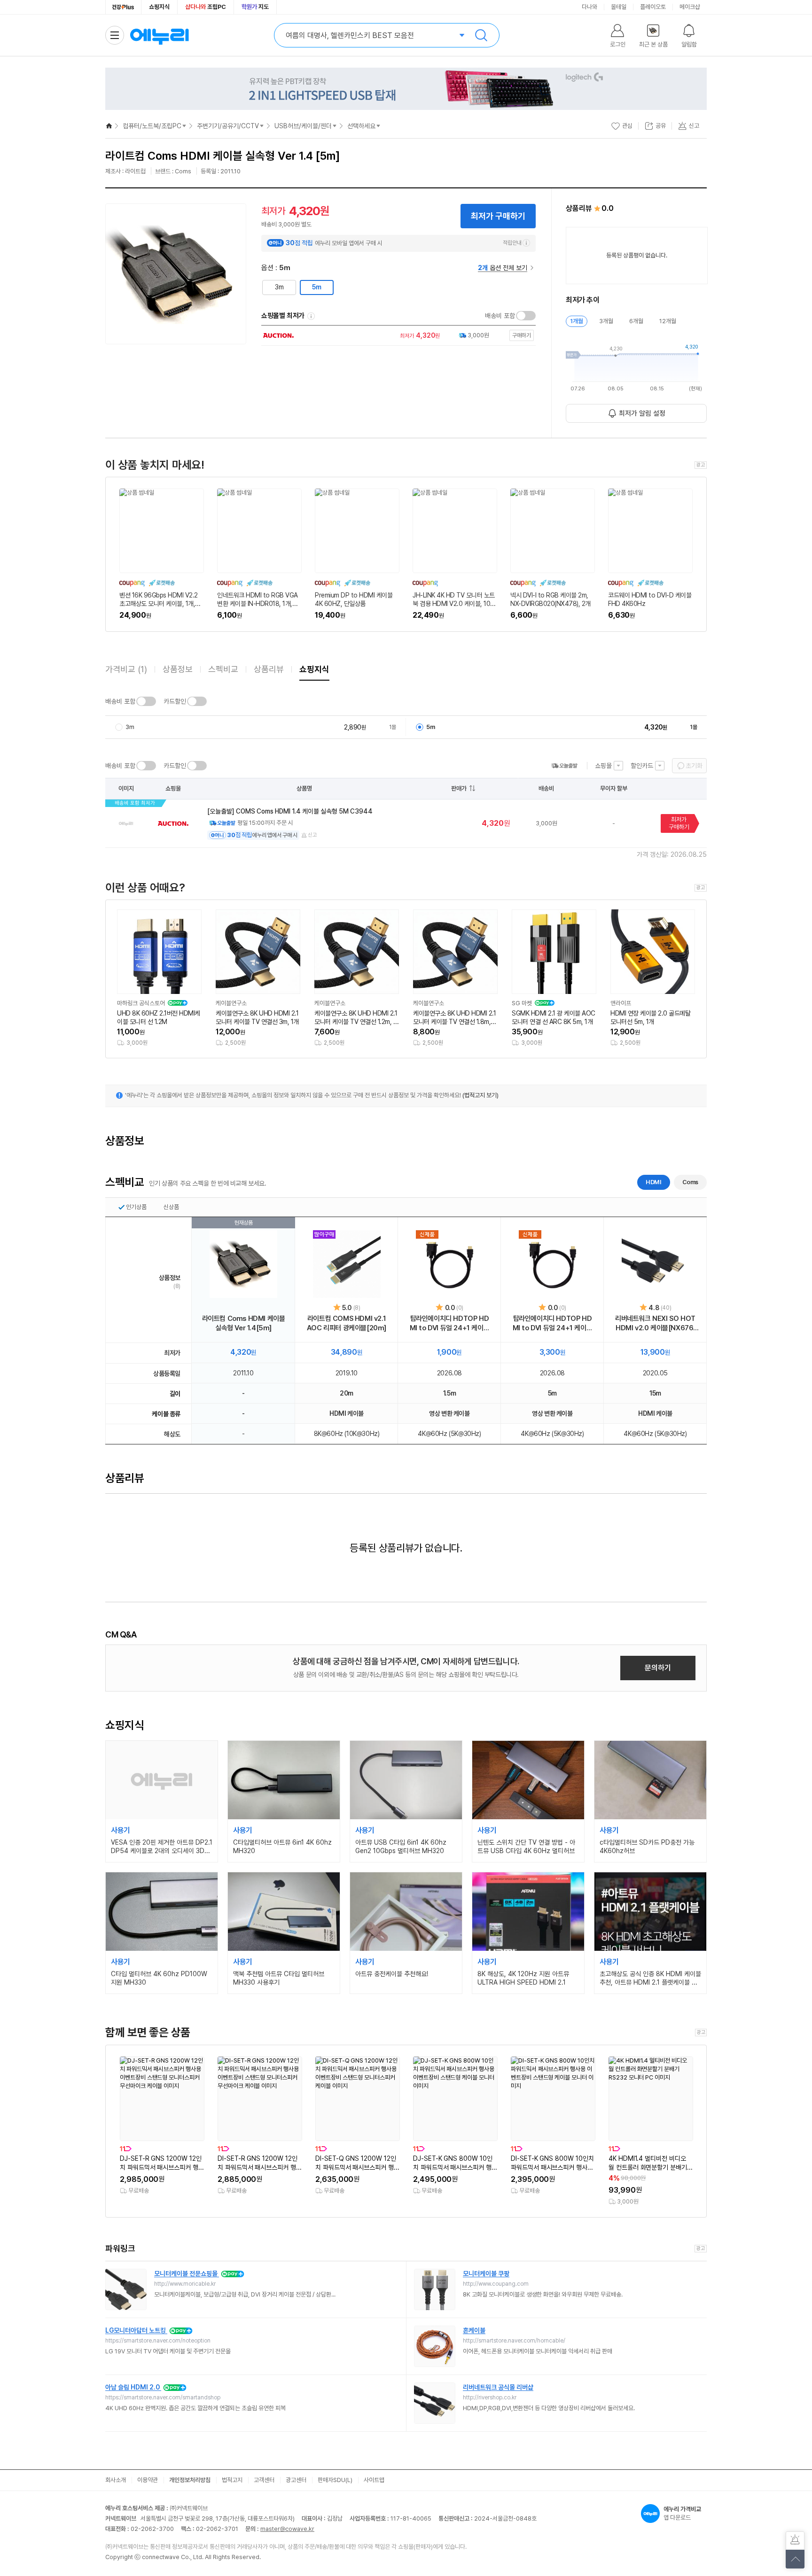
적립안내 (512, 243)
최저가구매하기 (679, 823)
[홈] (109, 126)
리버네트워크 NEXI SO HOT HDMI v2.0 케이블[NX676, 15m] (655, 1323)
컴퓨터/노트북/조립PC (152, 126)
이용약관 (148, 2480)
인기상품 (136, 1207)
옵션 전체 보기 (503, 268)
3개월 (606, 321)
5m (317, 287)
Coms (690, 1182)
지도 (255, 7)
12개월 (668, 321)
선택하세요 (361, 126)
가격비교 (126, 669)
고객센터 (264, 2480)
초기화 (694, 766)
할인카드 (642, 766)
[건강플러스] (123, 7)
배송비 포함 (500, 316)
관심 (627, 126)
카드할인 (175, 701)
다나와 (589, 7)
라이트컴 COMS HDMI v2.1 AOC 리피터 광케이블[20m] (347, 1323)
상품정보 (178, 669)
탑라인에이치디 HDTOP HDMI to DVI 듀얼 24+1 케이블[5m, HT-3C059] (553, 1323)
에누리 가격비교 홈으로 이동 (159, 35)
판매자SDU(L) (335, 2480)
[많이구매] (347, 1264)
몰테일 (619, 7)
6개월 (636, 321)
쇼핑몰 (603, 766)
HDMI (653, 1182)
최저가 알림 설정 (642, 413)
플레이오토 (653, 7)
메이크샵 (690, 7)
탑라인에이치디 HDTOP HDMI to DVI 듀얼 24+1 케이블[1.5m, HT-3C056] (450, 1323)
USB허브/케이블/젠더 (303, 126)
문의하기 (658, 1668)
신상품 (171, 1207)
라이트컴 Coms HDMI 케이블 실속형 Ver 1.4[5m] (244, 1323)
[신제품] (450, 1264)
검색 (481, 35)
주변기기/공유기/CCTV (228, 126)
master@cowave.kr (287, 2529)
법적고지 (232, 2480)
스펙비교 (223, 669)
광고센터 (296, 2480)
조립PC (206, 7)
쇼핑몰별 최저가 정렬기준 (311, 316)
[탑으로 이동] (795, 2559)
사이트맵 (374, 2480)
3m (279, 287)
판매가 (459, 788)
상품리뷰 (269, 669)
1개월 (577, 321)
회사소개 (116, 2480)
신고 (312, 835)
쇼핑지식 (159, 7)
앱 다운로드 (682, 2513)
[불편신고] (795, 2541)
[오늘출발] (564, 766)
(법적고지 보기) (480, 1095)
